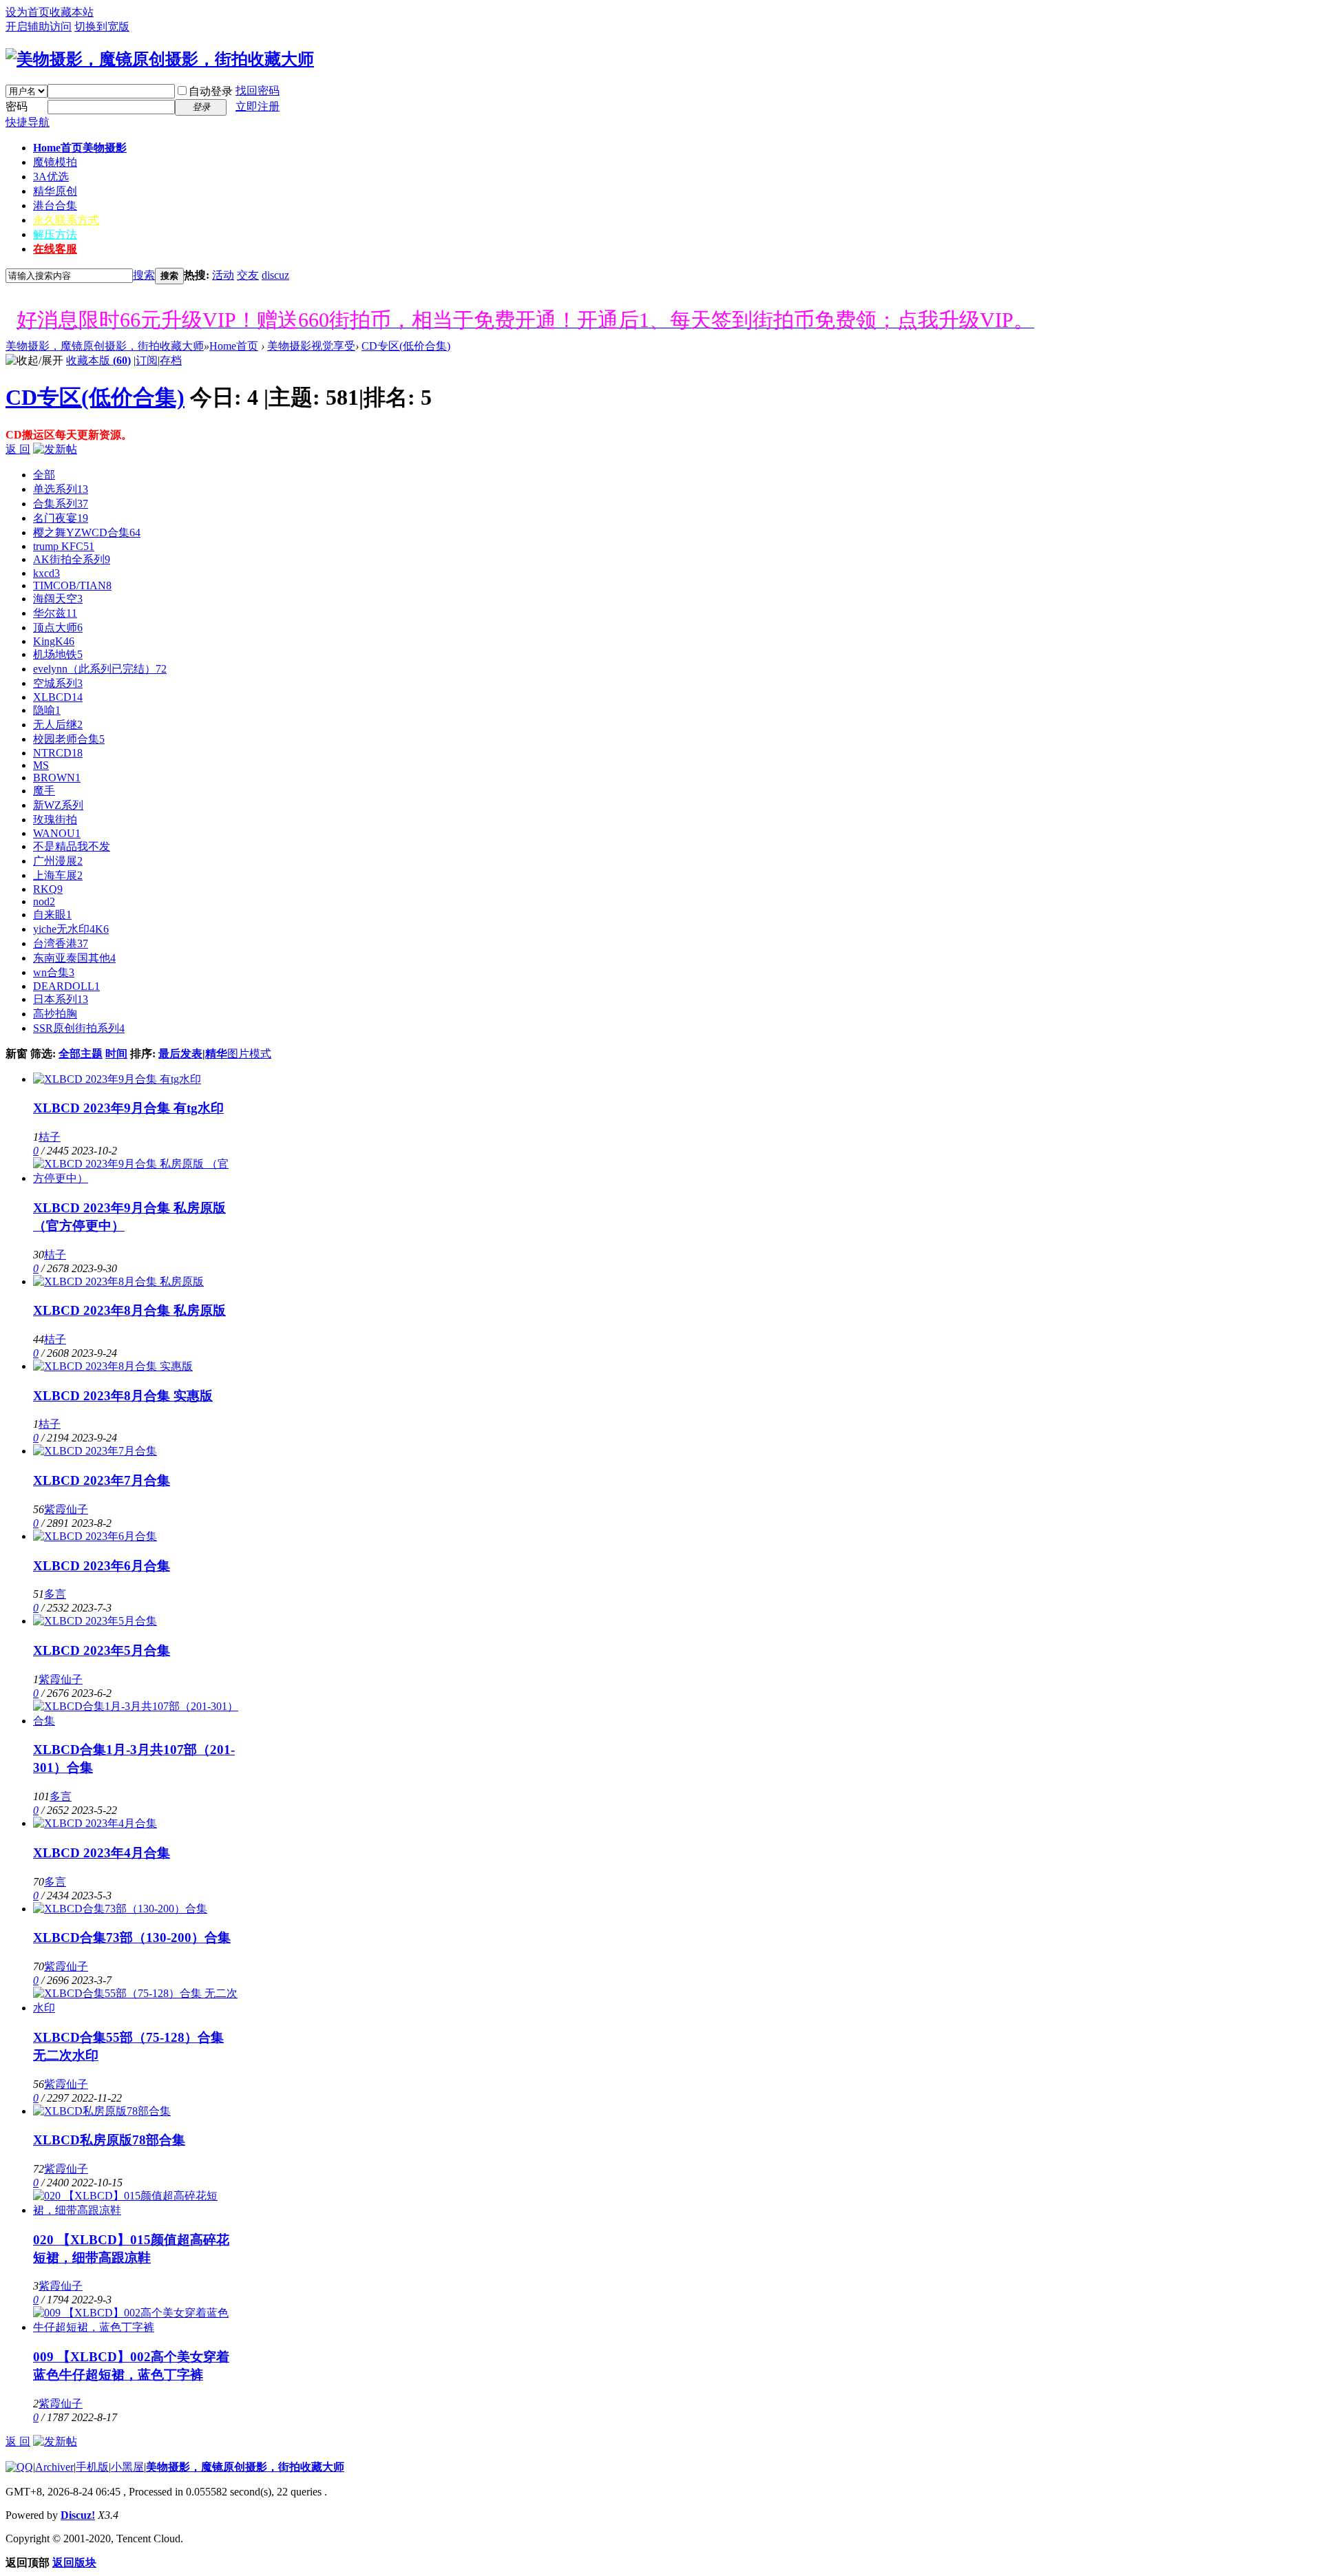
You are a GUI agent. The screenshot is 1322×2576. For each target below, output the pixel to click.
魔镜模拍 (55, 162)
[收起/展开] (34, 361)
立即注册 (258, 106)
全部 (44, 475)
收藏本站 (72, 12)
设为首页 (28, 12)
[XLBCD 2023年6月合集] (95, 1536)
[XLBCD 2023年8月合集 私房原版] (118, 1281)
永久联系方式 (66, 220)
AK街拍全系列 (72, 559)
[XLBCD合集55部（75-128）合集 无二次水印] (136, 2008)
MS (41, 765)
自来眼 (52, 915)
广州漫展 (58, 861)
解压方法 (55, 234)
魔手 (44, 791)
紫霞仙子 (66, 1509)
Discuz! (78, 2515)
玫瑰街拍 (55, 820)
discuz (275, 275)
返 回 (18, 449)
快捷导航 (28, 122)
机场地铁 (58, 654)
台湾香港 (61, 943)
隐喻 (47, 710)
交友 (248, 275)
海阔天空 (58, 599)
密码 (17, 106)
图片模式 (249, 1054)
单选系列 (61, 489)
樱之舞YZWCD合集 (87, 532)
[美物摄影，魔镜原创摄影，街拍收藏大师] (160, 59)
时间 (116, 1054)
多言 (55, 1594)
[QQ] (19, 2467)
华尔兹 (55, 613)
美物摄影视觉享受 (311, 346)
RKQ (48, 889)
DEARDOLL (66, 986)
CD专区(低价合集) (406, 346)
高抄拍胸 (55, 1014)
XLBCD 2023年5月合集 (102, 1650)
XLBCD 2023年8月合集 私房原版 (129, 1310)
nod (44, 901)
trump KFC (64, 546)
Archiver (54, 2467)
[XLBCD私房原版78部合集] (102, 2111)
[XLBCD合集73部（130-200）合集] (120, 1909)
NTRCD (58, 753)
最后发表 (180, 1054)
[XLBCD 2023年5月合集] (95, 1621)
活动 (223, 275)
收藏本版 (98, 360)
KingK (54, 641)
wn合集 (54, 972)
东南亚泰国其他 (74, 958)
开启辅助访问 (39, 27)
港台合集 (55, 205)
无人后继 (58, 725)
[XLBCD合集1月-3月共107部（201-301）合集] (136, 1721)
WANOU (57, 833)
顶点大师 (58, 627)
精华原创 (55, 191)
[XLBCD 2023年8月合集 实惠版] (113, 1366)
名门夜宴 (61, 518)
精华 (216, 1054)
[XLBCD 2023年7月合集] (95, 1451)
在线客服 (55, 249)
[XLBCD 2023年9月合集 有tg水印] (117, 1079)
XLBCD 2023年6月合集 (102, 1566)
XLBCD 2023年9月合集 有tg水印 (128, 1108)
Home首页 (80, 148)
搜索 (144, 275)
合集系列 (61, 504)
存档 (171, 360)
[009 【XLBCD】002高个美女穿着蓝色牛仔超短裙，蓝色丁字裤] (136, 2327)
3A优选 (51, 177)
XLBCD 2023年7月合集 (102, 1480)
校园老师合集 (69, 739)
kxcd (46, 573)
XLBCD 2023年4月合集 (102, 1853)
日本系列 (61, 999)
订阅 (147, 360)
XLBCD (58, 697)
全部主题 (81, 1054)
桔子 (50, 1137)
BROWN (57, 778)
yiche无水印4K (71, 929)
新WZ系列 (58, 805)
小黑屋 (127, 2467)
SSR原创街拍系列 (79, 1028)
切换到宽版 (102, 27)
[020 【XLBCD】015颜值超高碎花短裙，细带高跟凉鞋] (136, 2210)
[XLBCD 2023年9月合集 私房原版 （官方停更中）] (136, 1178)
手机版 (92, 2467)
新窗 (17, 1054)
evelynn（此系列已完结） (100, 669)
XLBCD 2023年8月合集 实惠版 (123, 1396)
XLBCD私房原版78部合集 (109, 2140)
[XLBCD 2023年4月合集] (95, 1823)
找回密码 (258, 91)
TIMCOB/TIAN (72, 585)
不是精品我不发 (72, 846)
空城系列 (58, 683)
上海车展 (58, 875)
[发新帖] (55, 449)
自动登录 (211, 91)
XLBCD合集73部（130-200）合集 (132, 1938)
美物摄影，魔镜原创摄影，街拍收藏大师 (105, 346)
